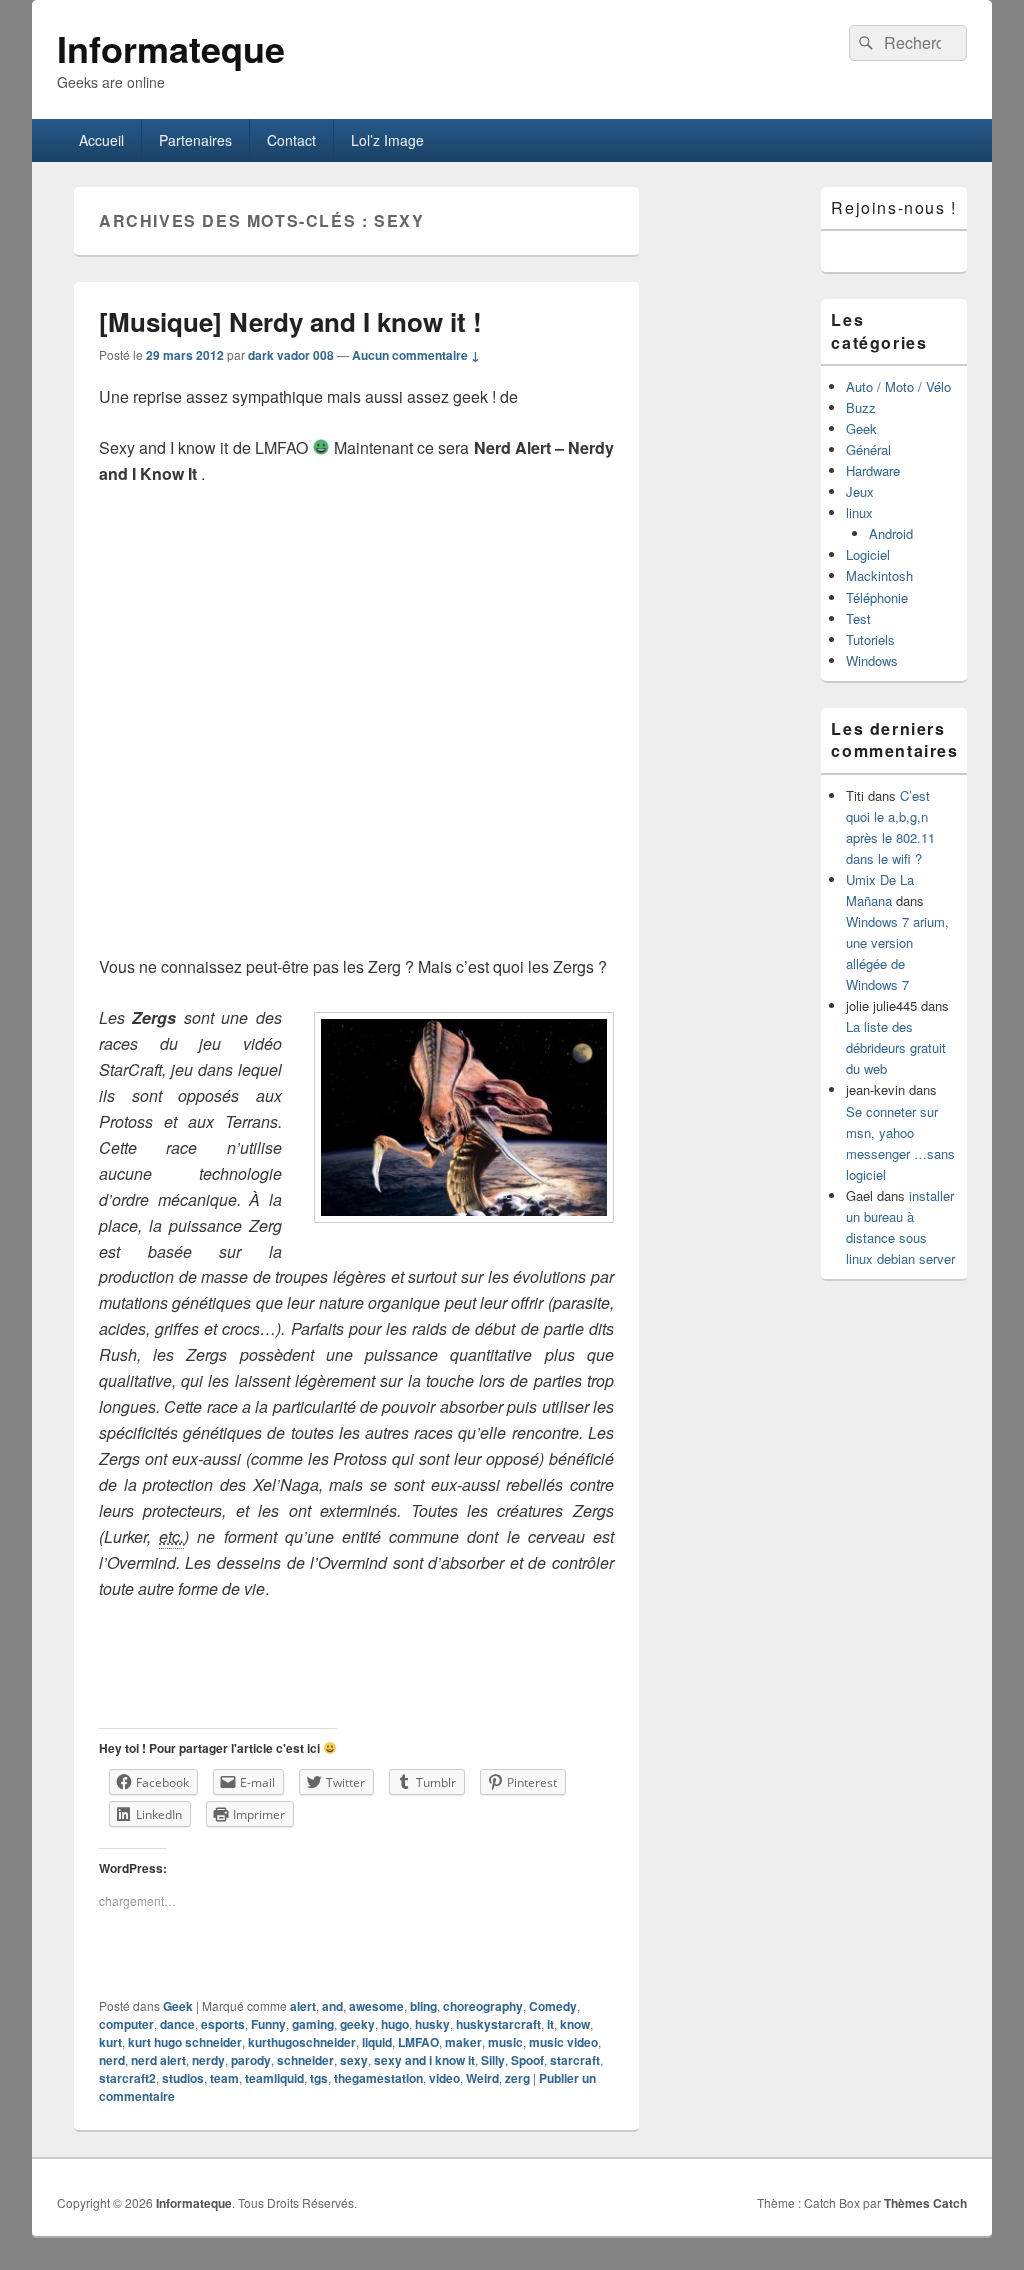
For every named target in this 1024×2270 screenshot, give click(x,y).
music (505, 2042)
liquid (377, 2042)
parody (251, 2060)
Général (868, 449)
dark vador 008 (291, 355)
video (444, 2078)
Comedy (553, 2006)
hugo (395, 2024)
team (224, 2078)
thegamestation (378, 2078)
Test (858, 618)
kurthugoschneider (302, 2042)
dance (177, 2024)
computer (126, 2024)
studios (183, 2078)
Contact (291, 140)
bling (423, 2006)
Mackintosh (879, 575)
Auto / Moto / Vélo (898, 386)
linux (859, 512)
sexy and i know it (424, 2060)
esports (223, 2024)
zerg (517, 2078)
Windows (872, 660)
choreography (483, 2006)
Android (891, 533)
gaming (313, 2024)
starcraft (575, 2060)
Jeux (860, 491)
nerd (112, 2060)
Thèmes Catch (925, 2203)
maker (463, 2042)
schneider (305, 2060)
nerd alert (158, 2060)
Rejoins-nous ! (893, 207)
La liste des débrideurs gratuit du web (896, 1047)
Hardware (873, 470)
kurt (110, 2042)
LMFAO (418, 2042)
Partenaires (195, 140)
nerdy (208, 2060)
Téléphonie (877, 597)
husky (432, 2024)
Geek (178, 2006)
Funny (268, 2024)
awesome (376, 2006)
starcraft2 (127, 2078)
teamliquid (274, 2078)
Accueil (101, 140)
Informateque (171, 48)
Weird (482, 2078)
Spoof (527, 2060)
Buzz (861, 407)
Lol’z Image (387, 140)
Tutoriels (870, 639)
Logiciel (868, 554)
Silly (493, 2060)
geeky (357, 2024)
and (332, 2006)
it (550, 2024)
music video (563, 2042)
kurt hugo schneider (185, 2042)
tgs (319, 2078)
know (575, 2024)
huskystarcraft (498, 2024)
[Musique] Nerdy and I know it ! (290, 321)
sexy (354, 2060)
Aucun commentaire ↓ (416, 355)
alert (303, 2006)
